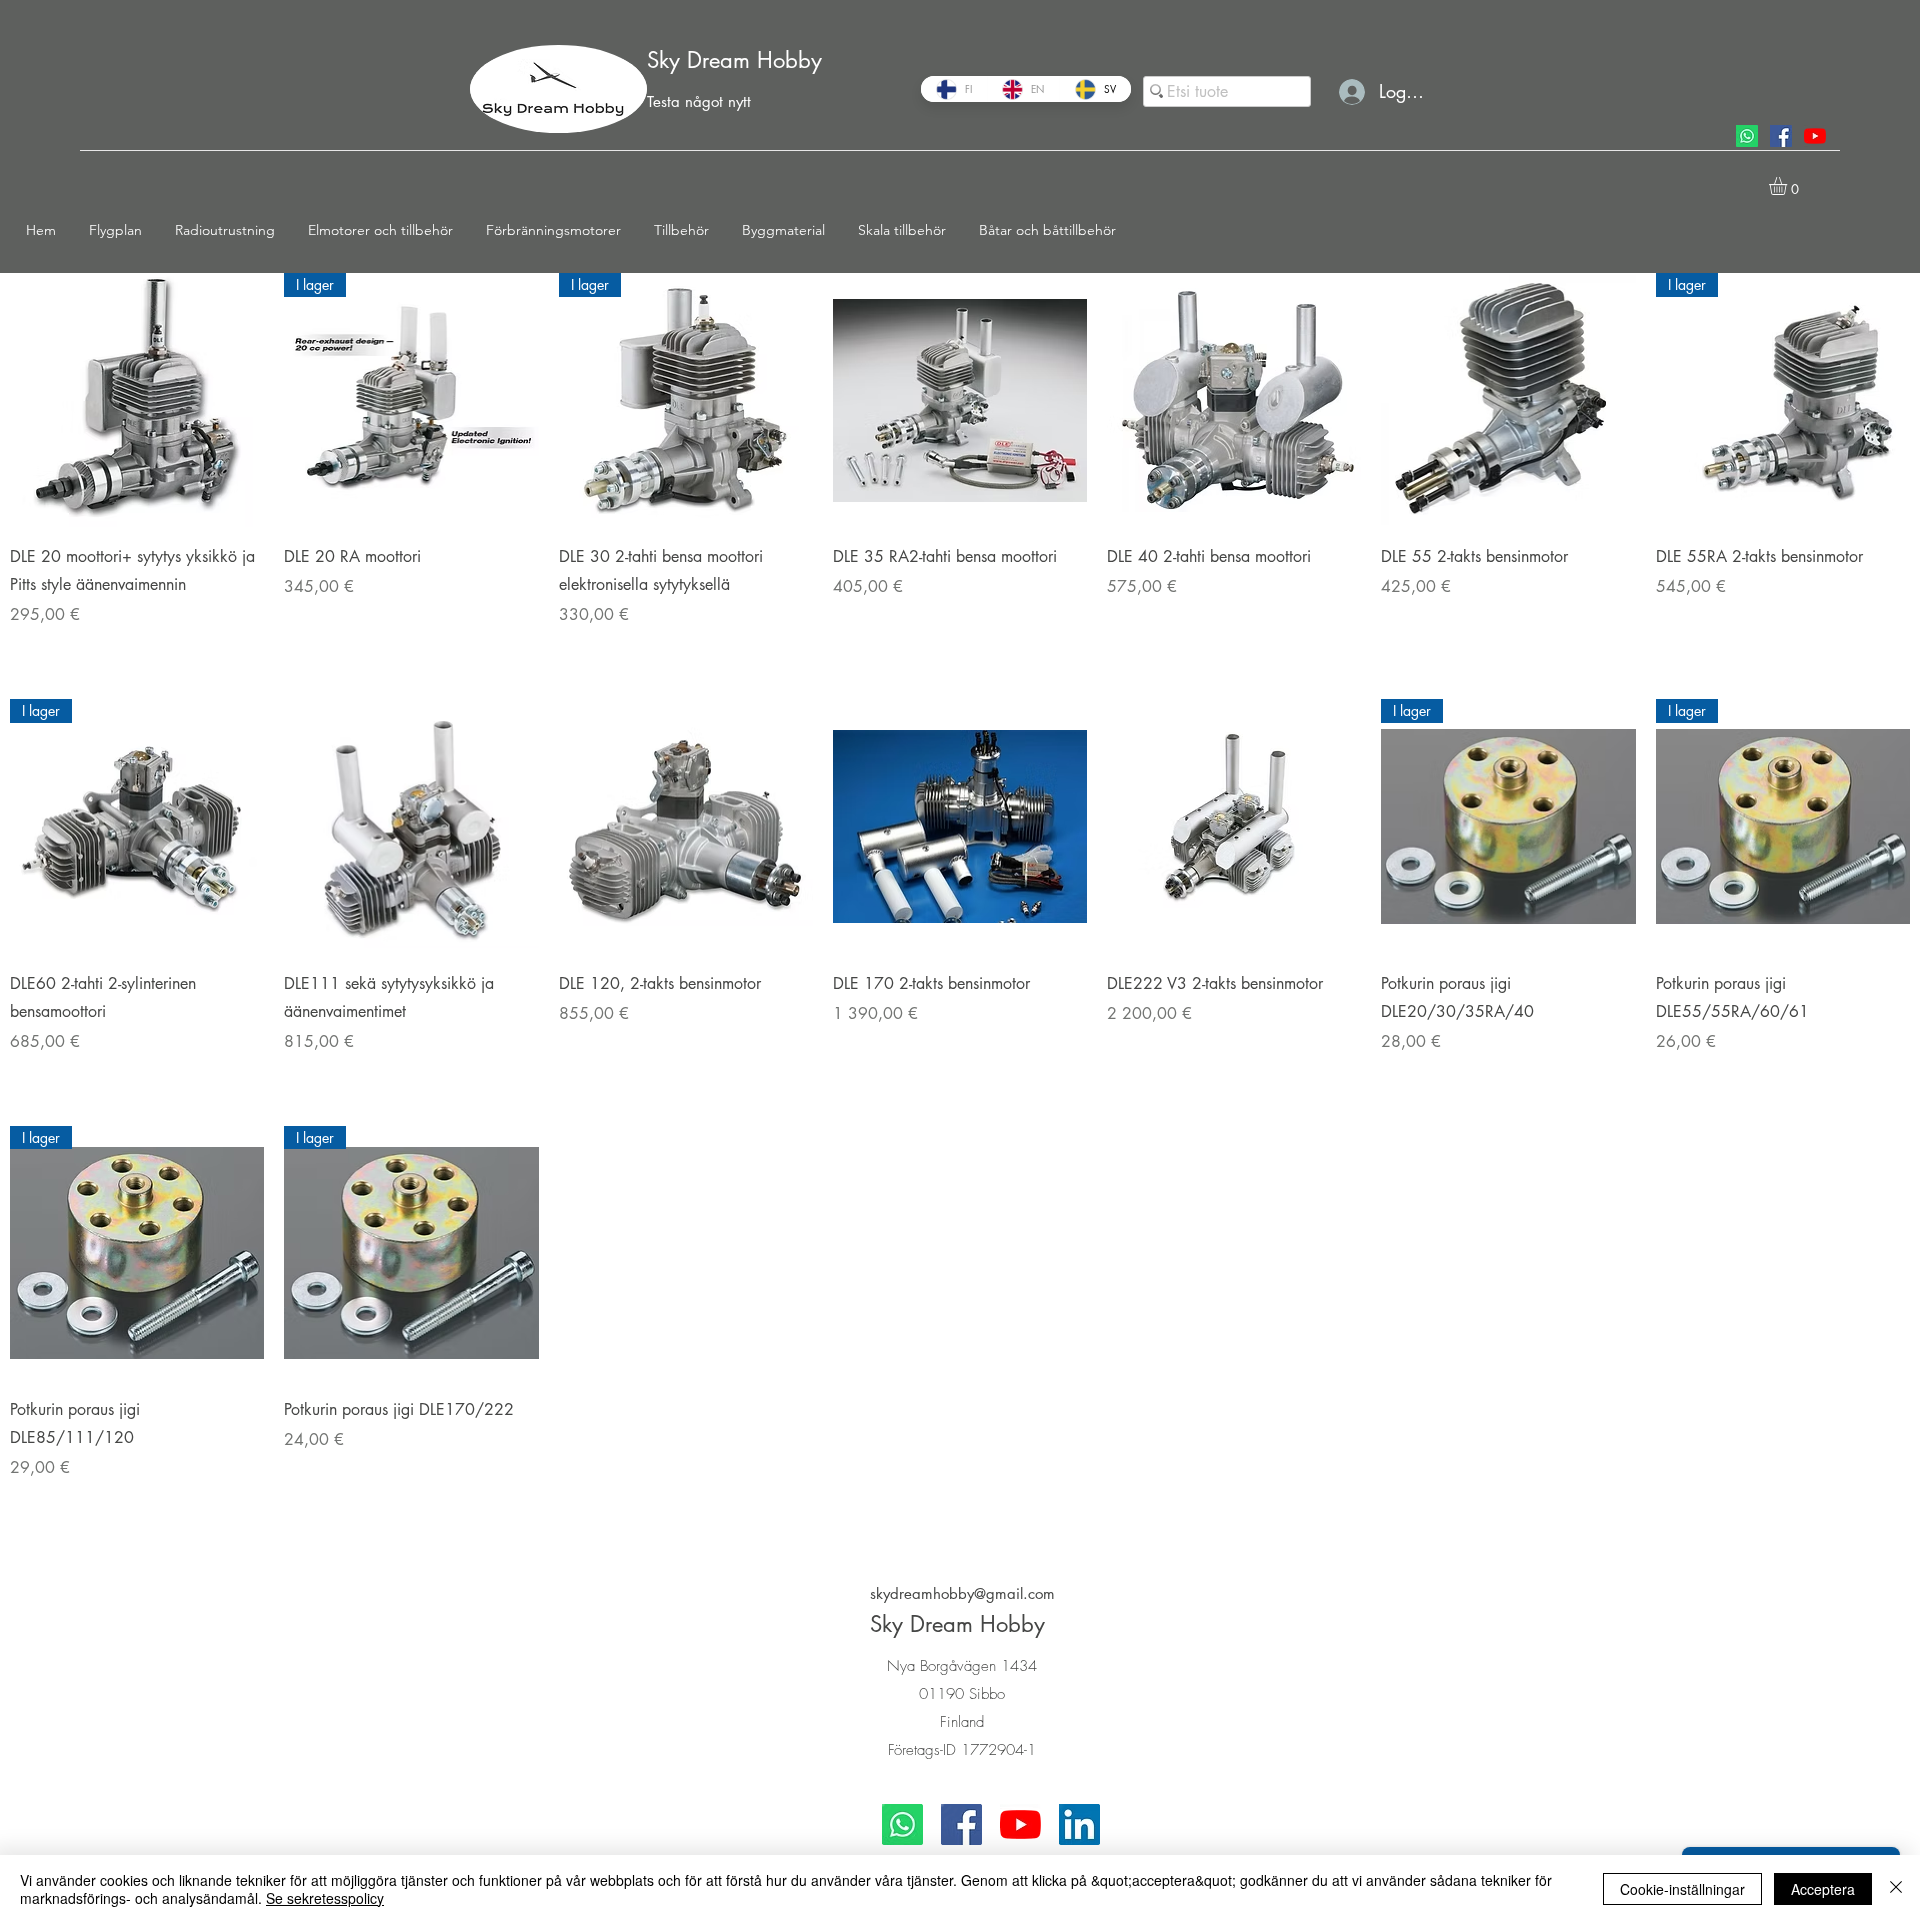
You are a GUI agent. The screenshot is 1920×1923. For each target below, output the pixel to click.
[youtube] (1815, 136)
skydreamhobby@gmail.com (962, 1593)
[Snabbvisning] (137, 400)
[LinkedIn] (1079, 1824)
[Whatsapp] (1747, 136)
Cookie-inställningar (1682, 1889)
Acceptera (1823, 1889)
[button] (122, 230)
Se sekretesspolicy (325, 1898)
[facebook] (1781, 136)
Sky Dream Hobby (734, 60)
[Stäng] (1896, 1889)
